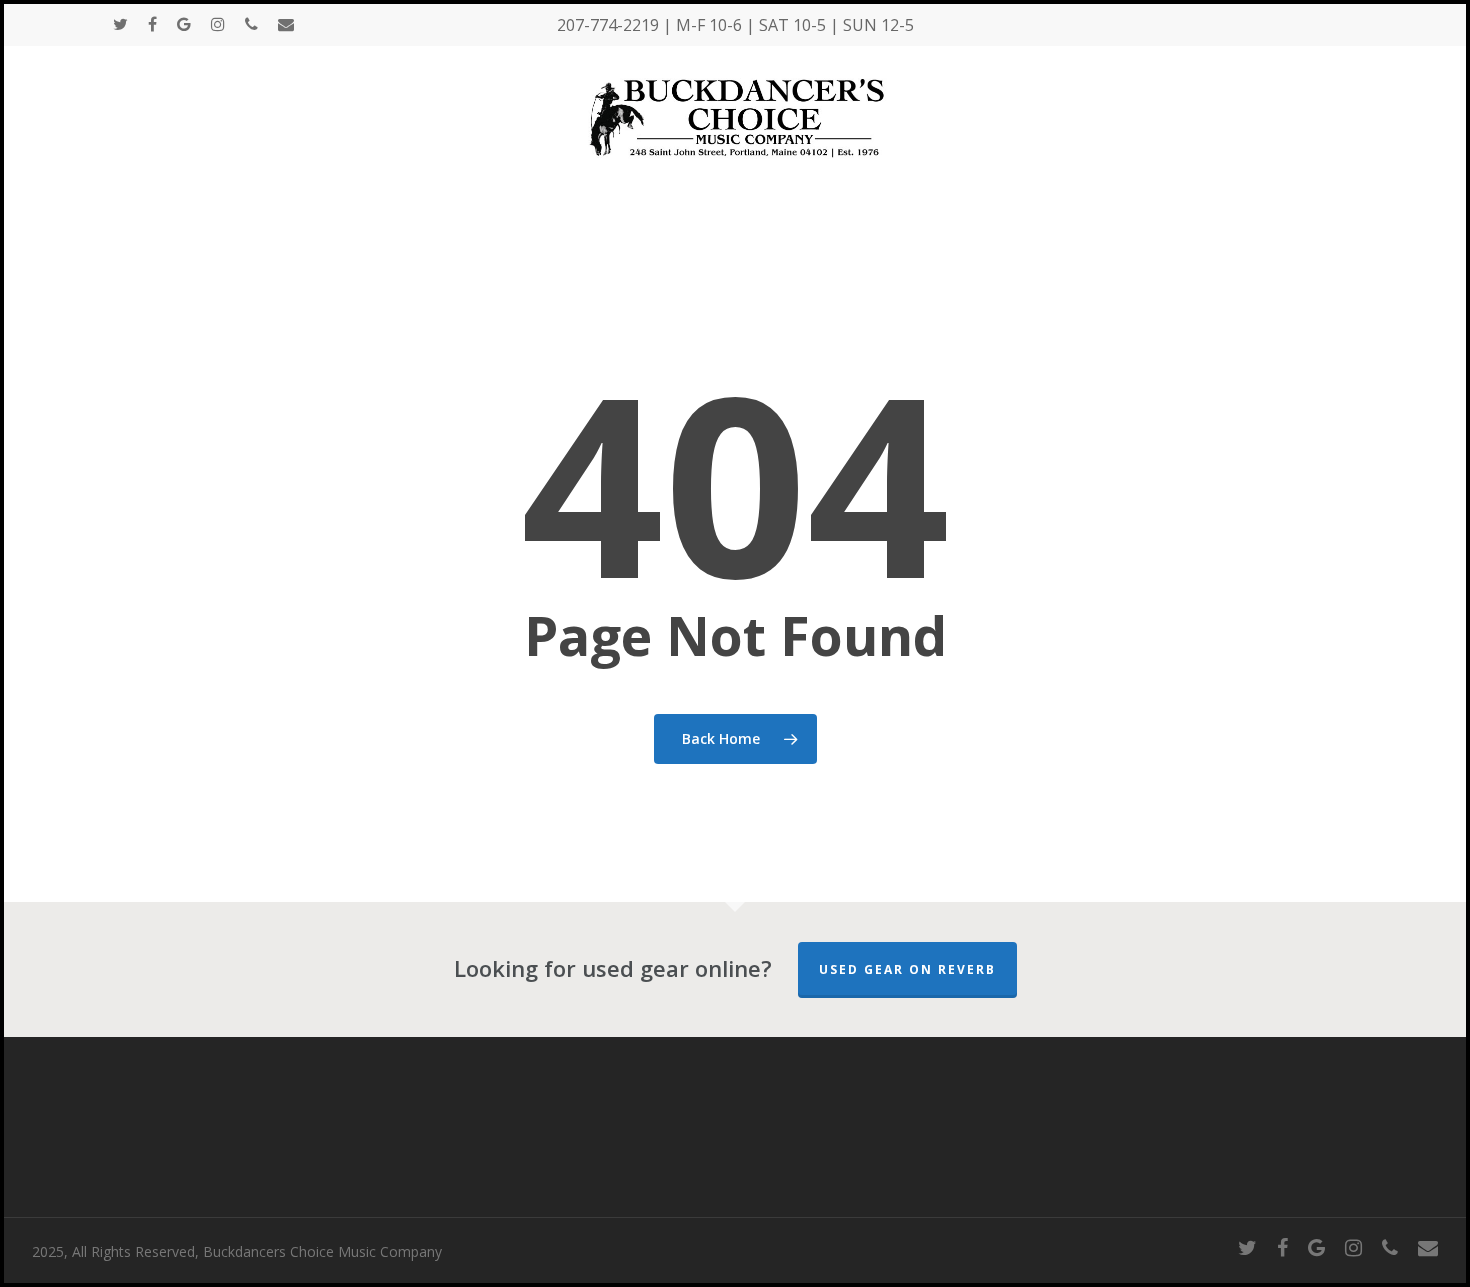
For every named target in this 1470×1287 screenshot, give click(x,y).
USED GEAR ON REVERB (907, 969)
